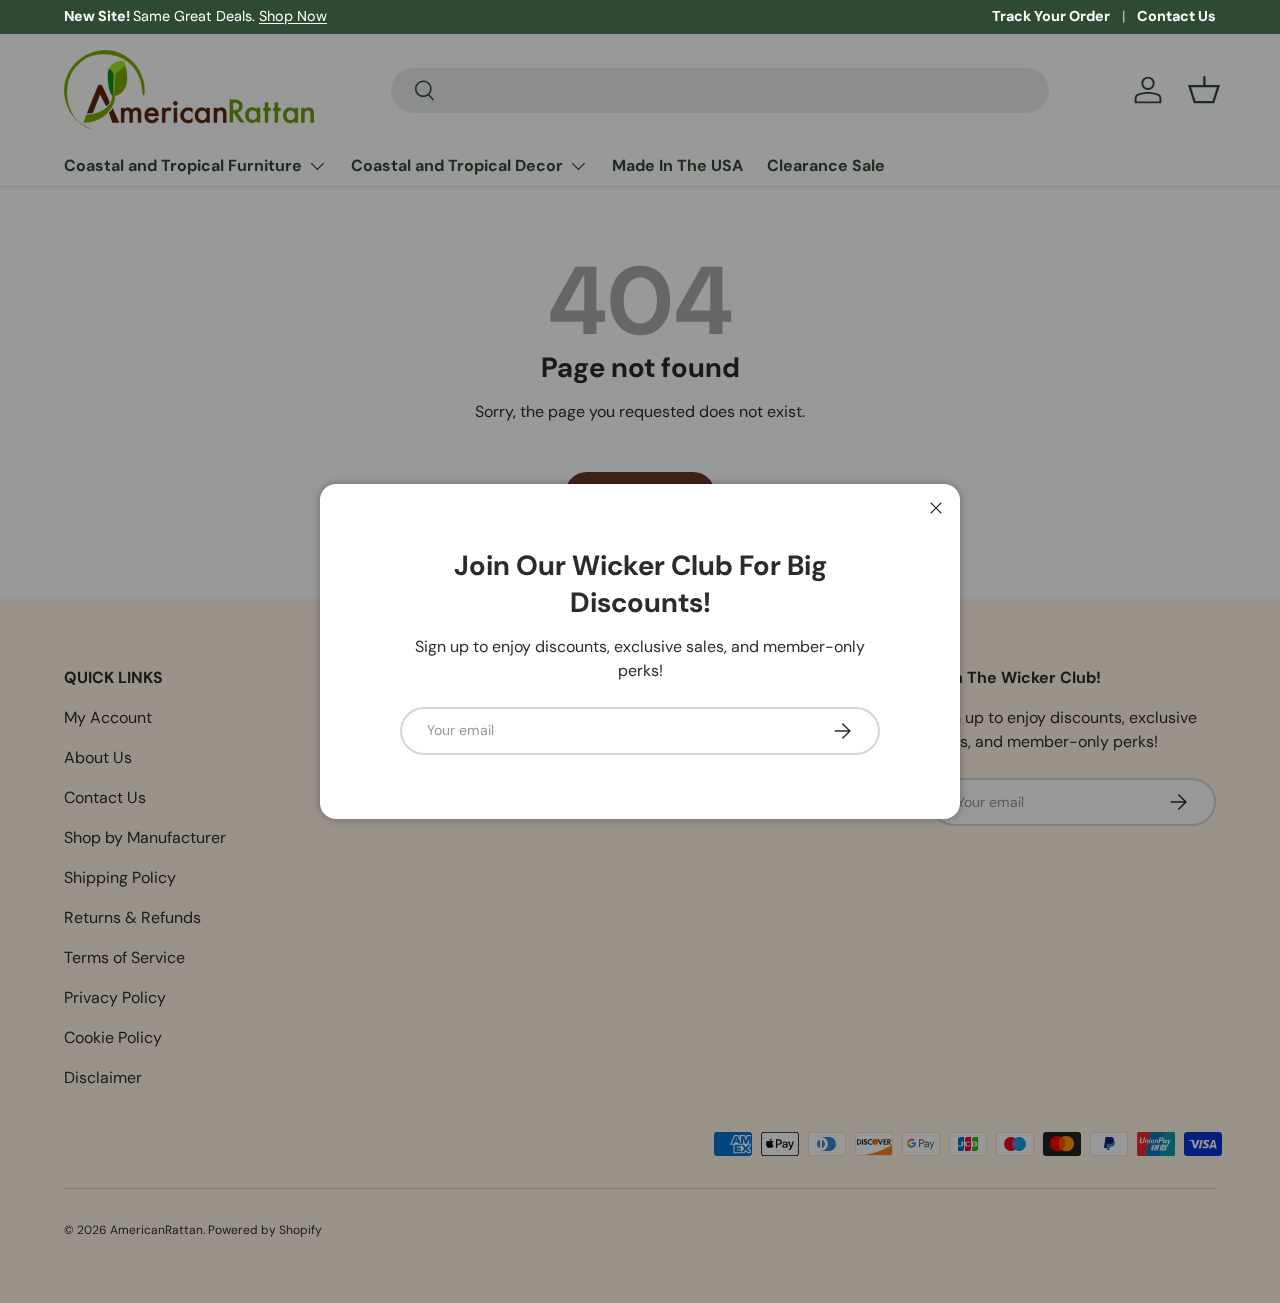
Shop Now (293, 16)
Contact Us (1176, 16)
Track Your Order (1051, 16)
